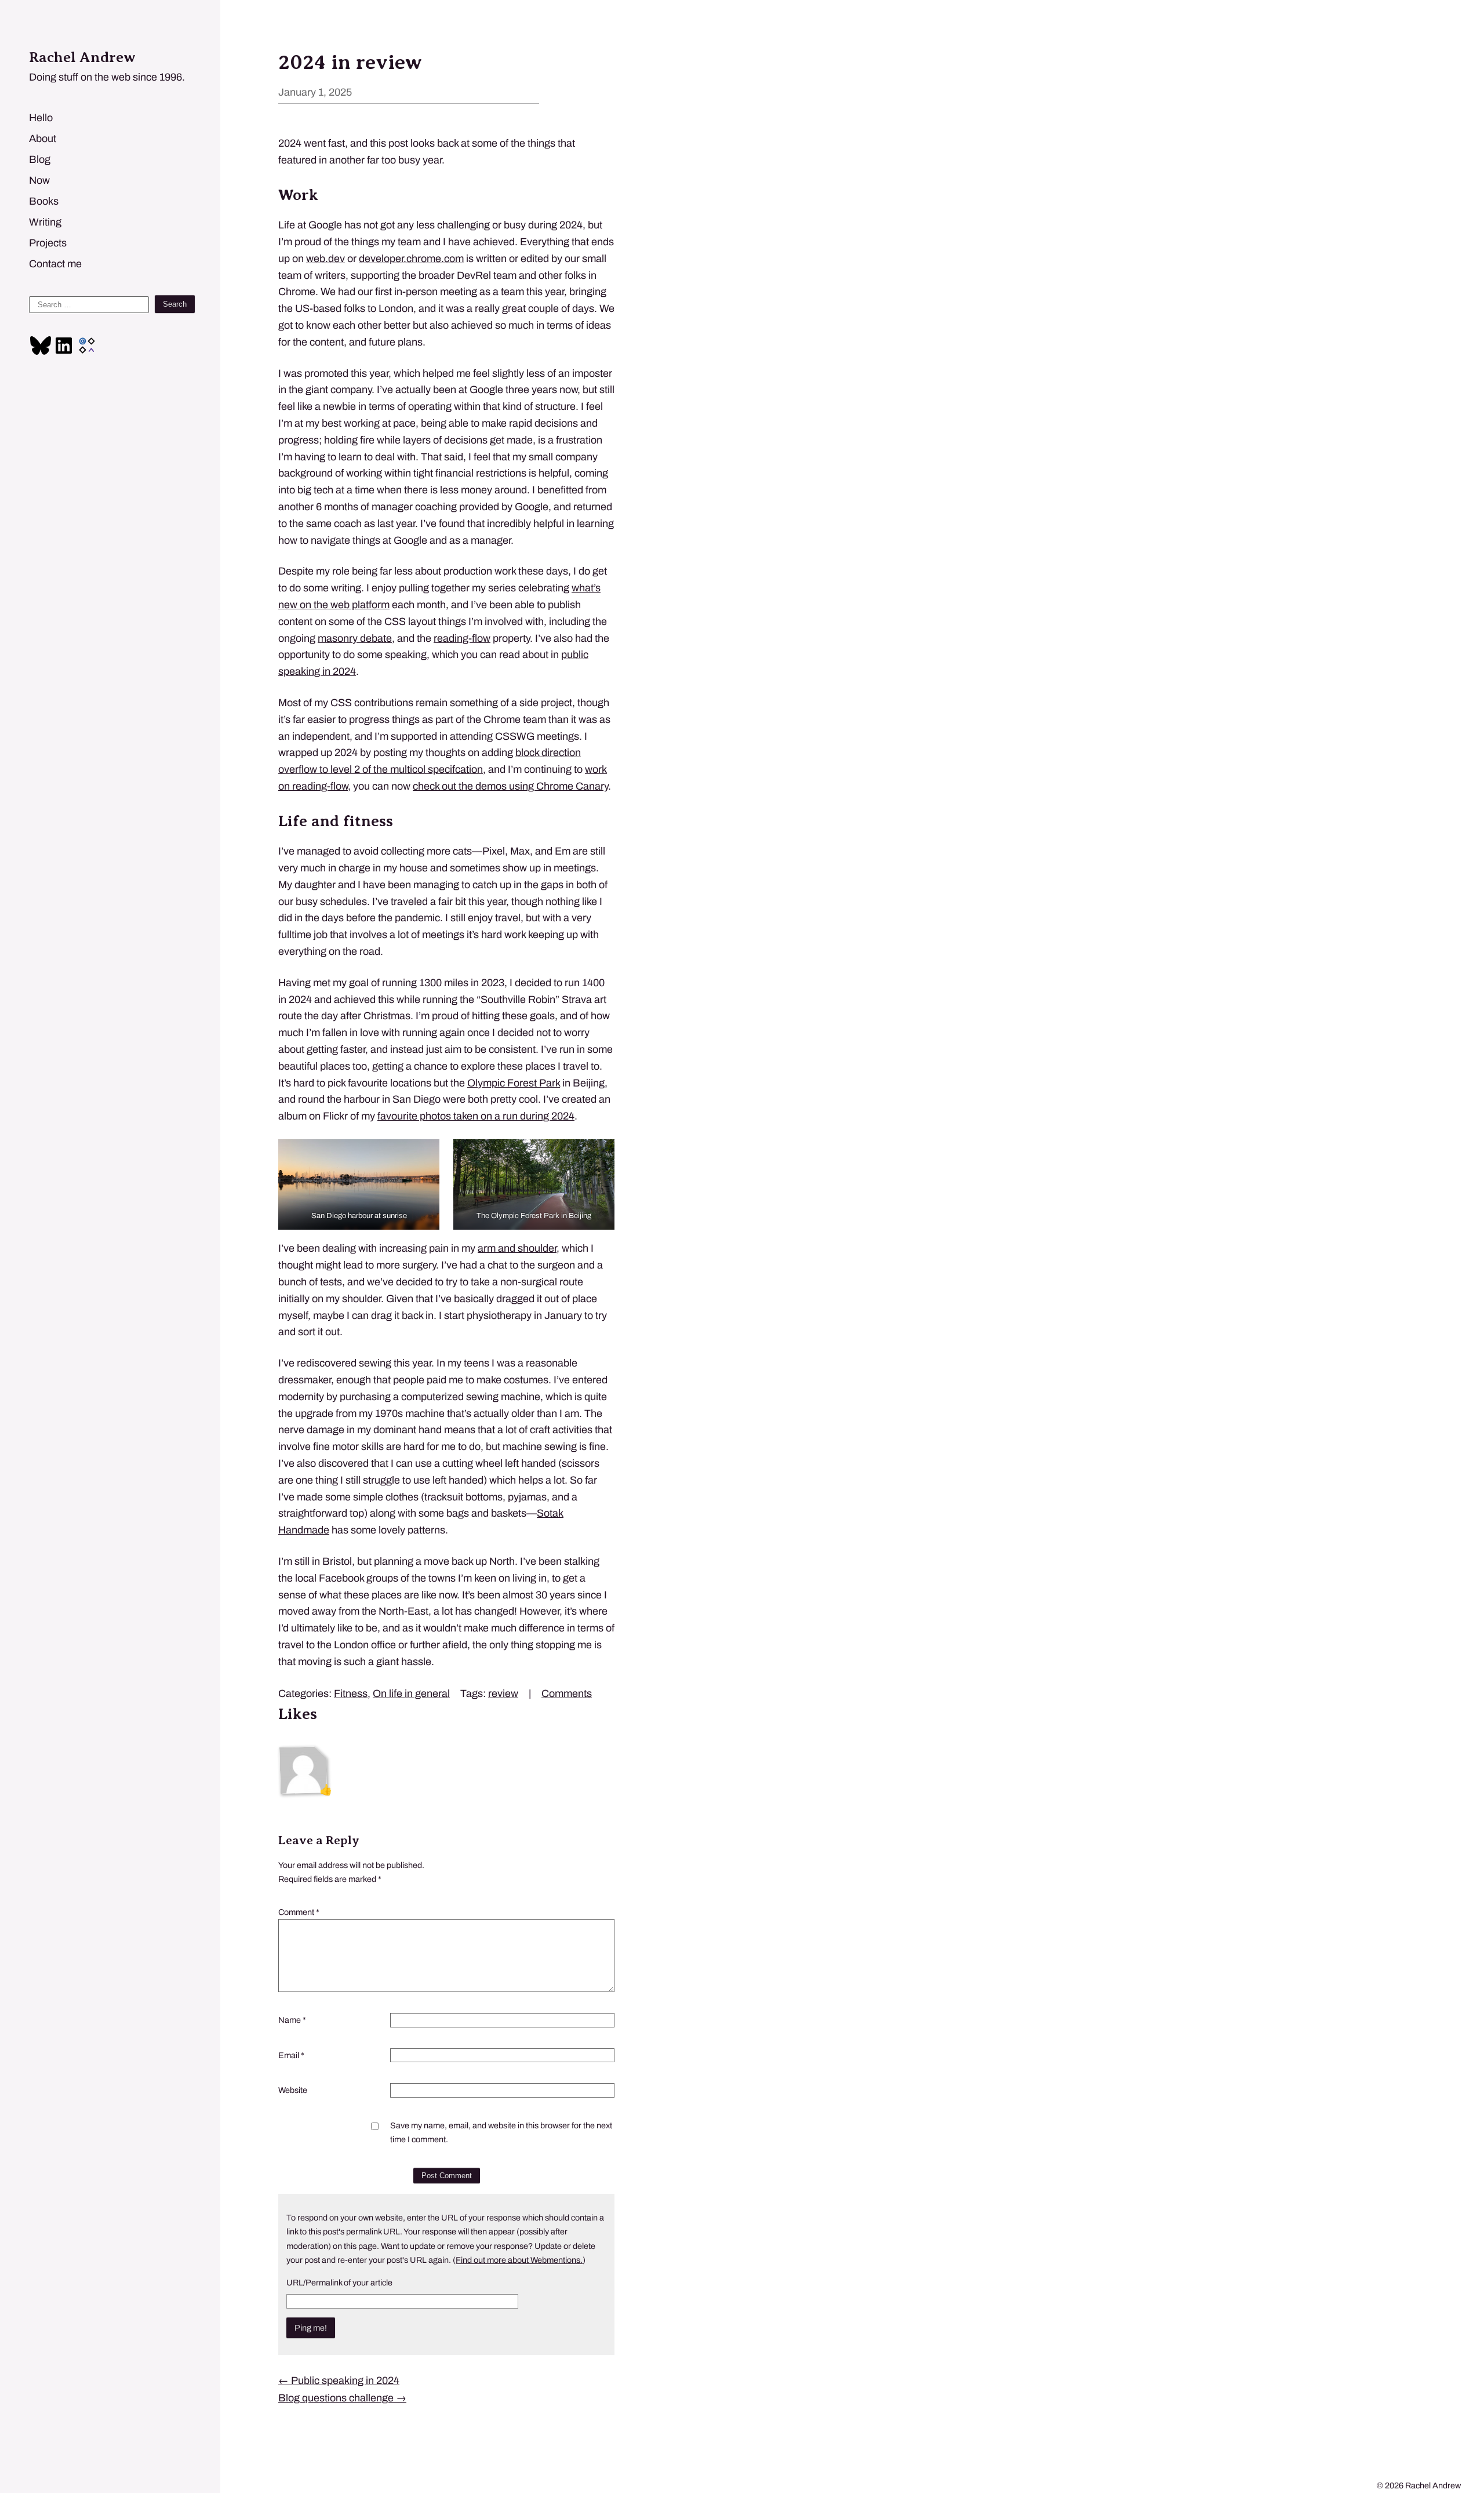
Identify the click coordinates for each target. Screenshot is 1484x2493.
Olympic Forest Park (514, 1083)
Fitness (351, 1694)
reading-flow (462, 638)
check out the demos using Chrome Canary (510, 786)
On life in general (411, 1694)
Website (293, 2090)
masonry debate (355, 638)
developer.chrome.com (411, 259)
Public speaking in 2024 (339, 2381)
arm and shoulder (517, 1248)
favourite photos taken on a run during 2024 (476, 1116)
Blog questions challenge (342, 2398)
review (503, 1694)
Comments (567, 1694)
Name (292, 2020)
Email (291, 2055)
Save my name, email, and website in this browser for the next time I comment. (501, 2132)
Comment (299, 1912)
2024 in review (350, 62)
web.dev (325, 259)
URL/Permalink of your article (339, 2283)
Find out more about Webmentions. (519, 2260)
